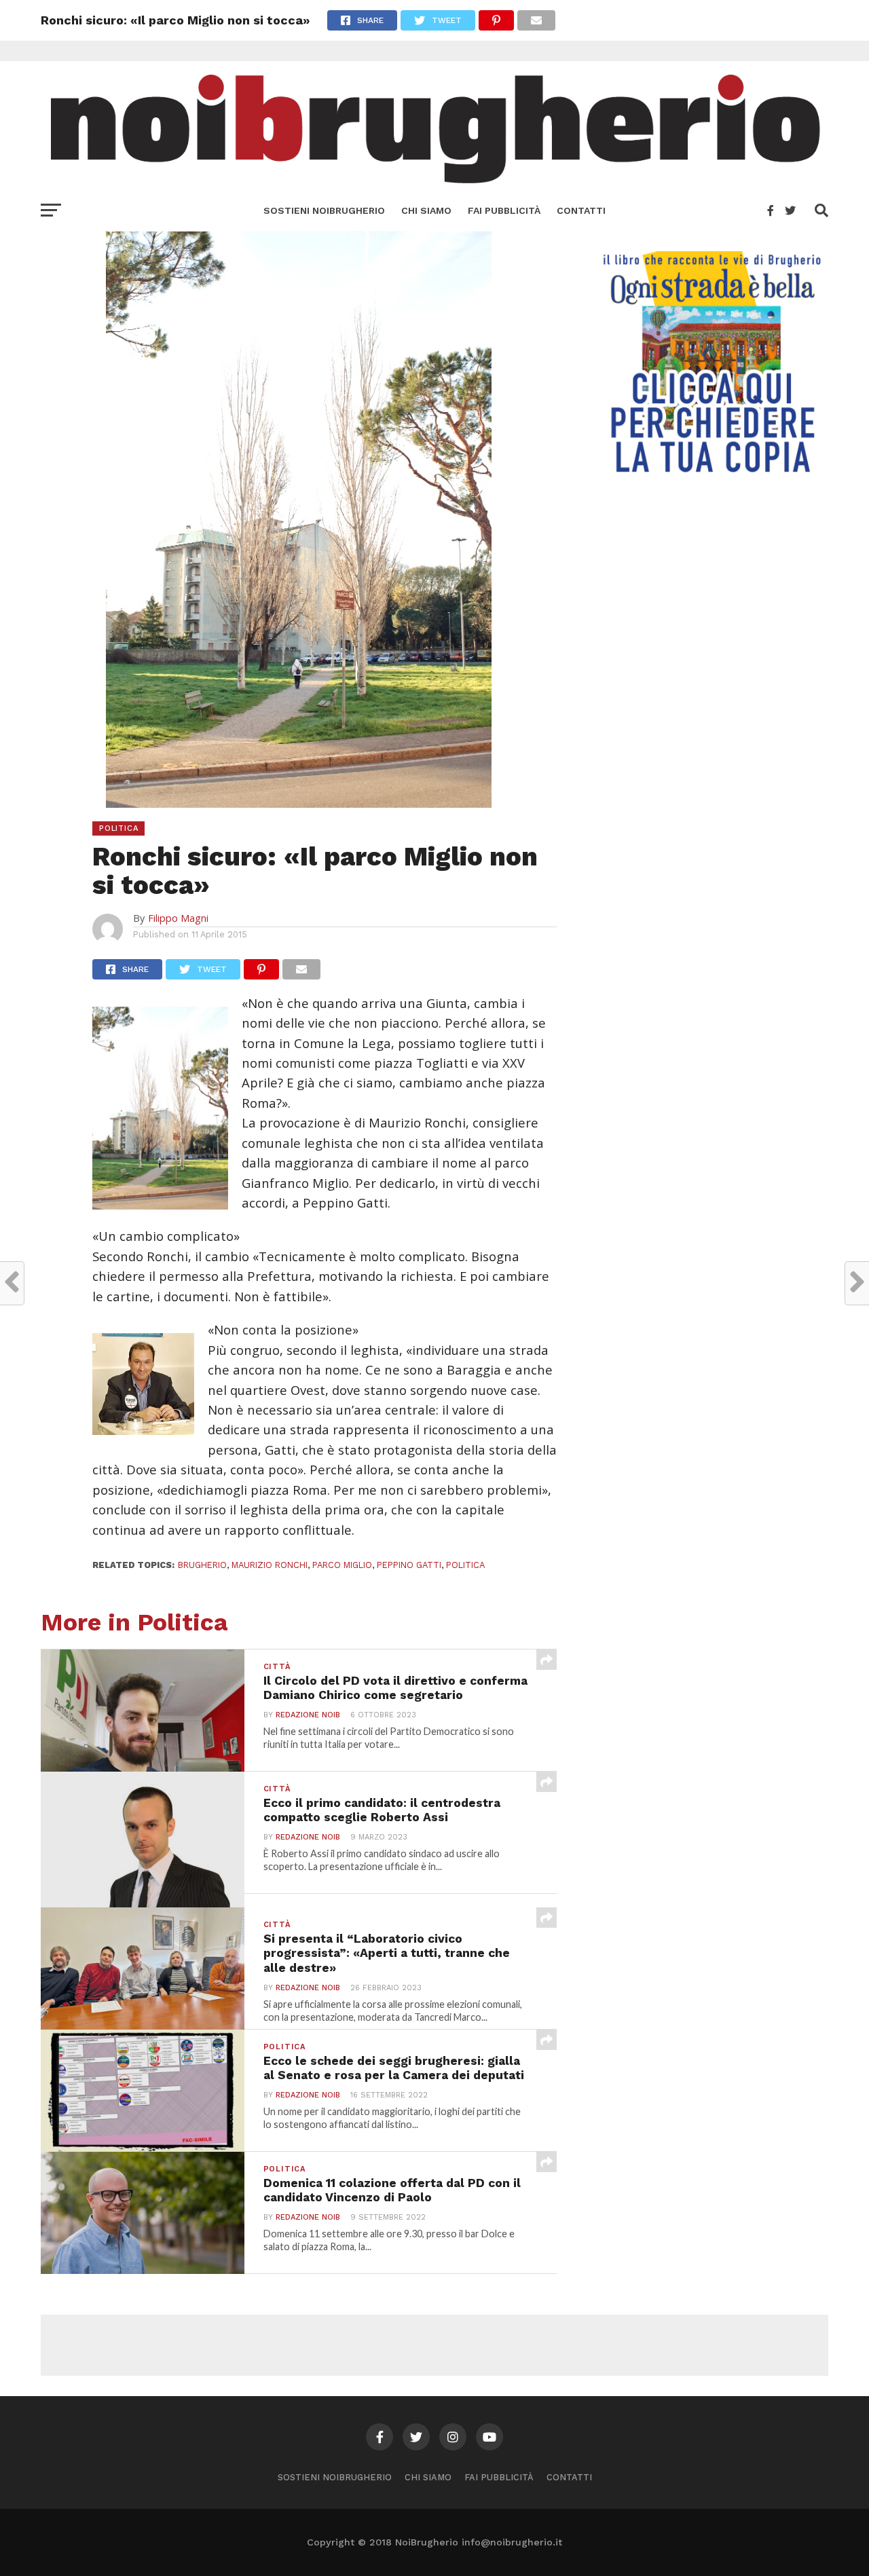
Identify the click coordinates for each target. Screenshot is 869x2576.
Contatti (581, 210)
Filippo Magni (178, 918)
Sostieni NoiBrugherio (324, 210)
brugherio (202, 1565)
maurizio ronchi (270, 1565)
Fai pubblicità (504, 210)
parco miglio (342, 1565)
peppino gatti (409, 1565)
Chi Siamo (426, 210)
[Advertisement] (434, 2345)
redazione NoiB (308, 1715)
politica (465, 1565)
